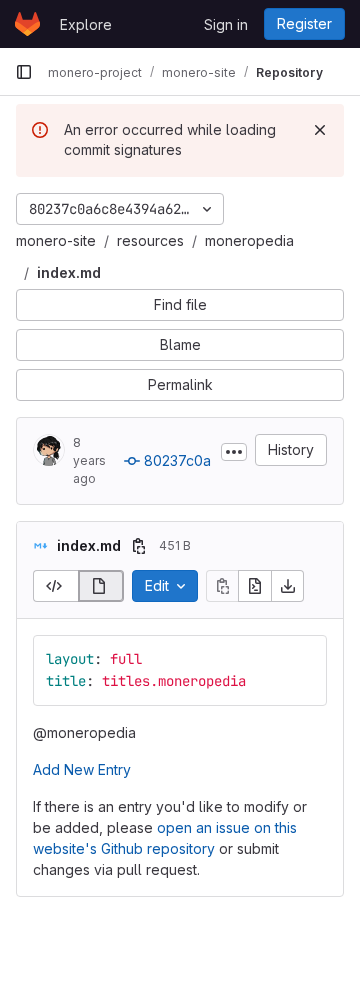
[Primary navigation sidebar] (24, 72)
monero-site (56, 240)
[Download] (288, 586)
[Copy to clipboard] (303, 659)
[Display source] (55, 586)
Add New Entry (82, 769)
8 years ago (89, 460)
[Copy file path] (139, 546)
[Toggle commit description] (234, 452)
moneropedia (249, 240)
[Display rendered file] (101, 586)
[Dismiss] (320, 130)
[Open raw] (255, 586)
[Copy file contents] (222, 586)
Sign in (226, 24)
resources (150, 240)
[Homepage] (27, 24)
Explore (86, 24)
